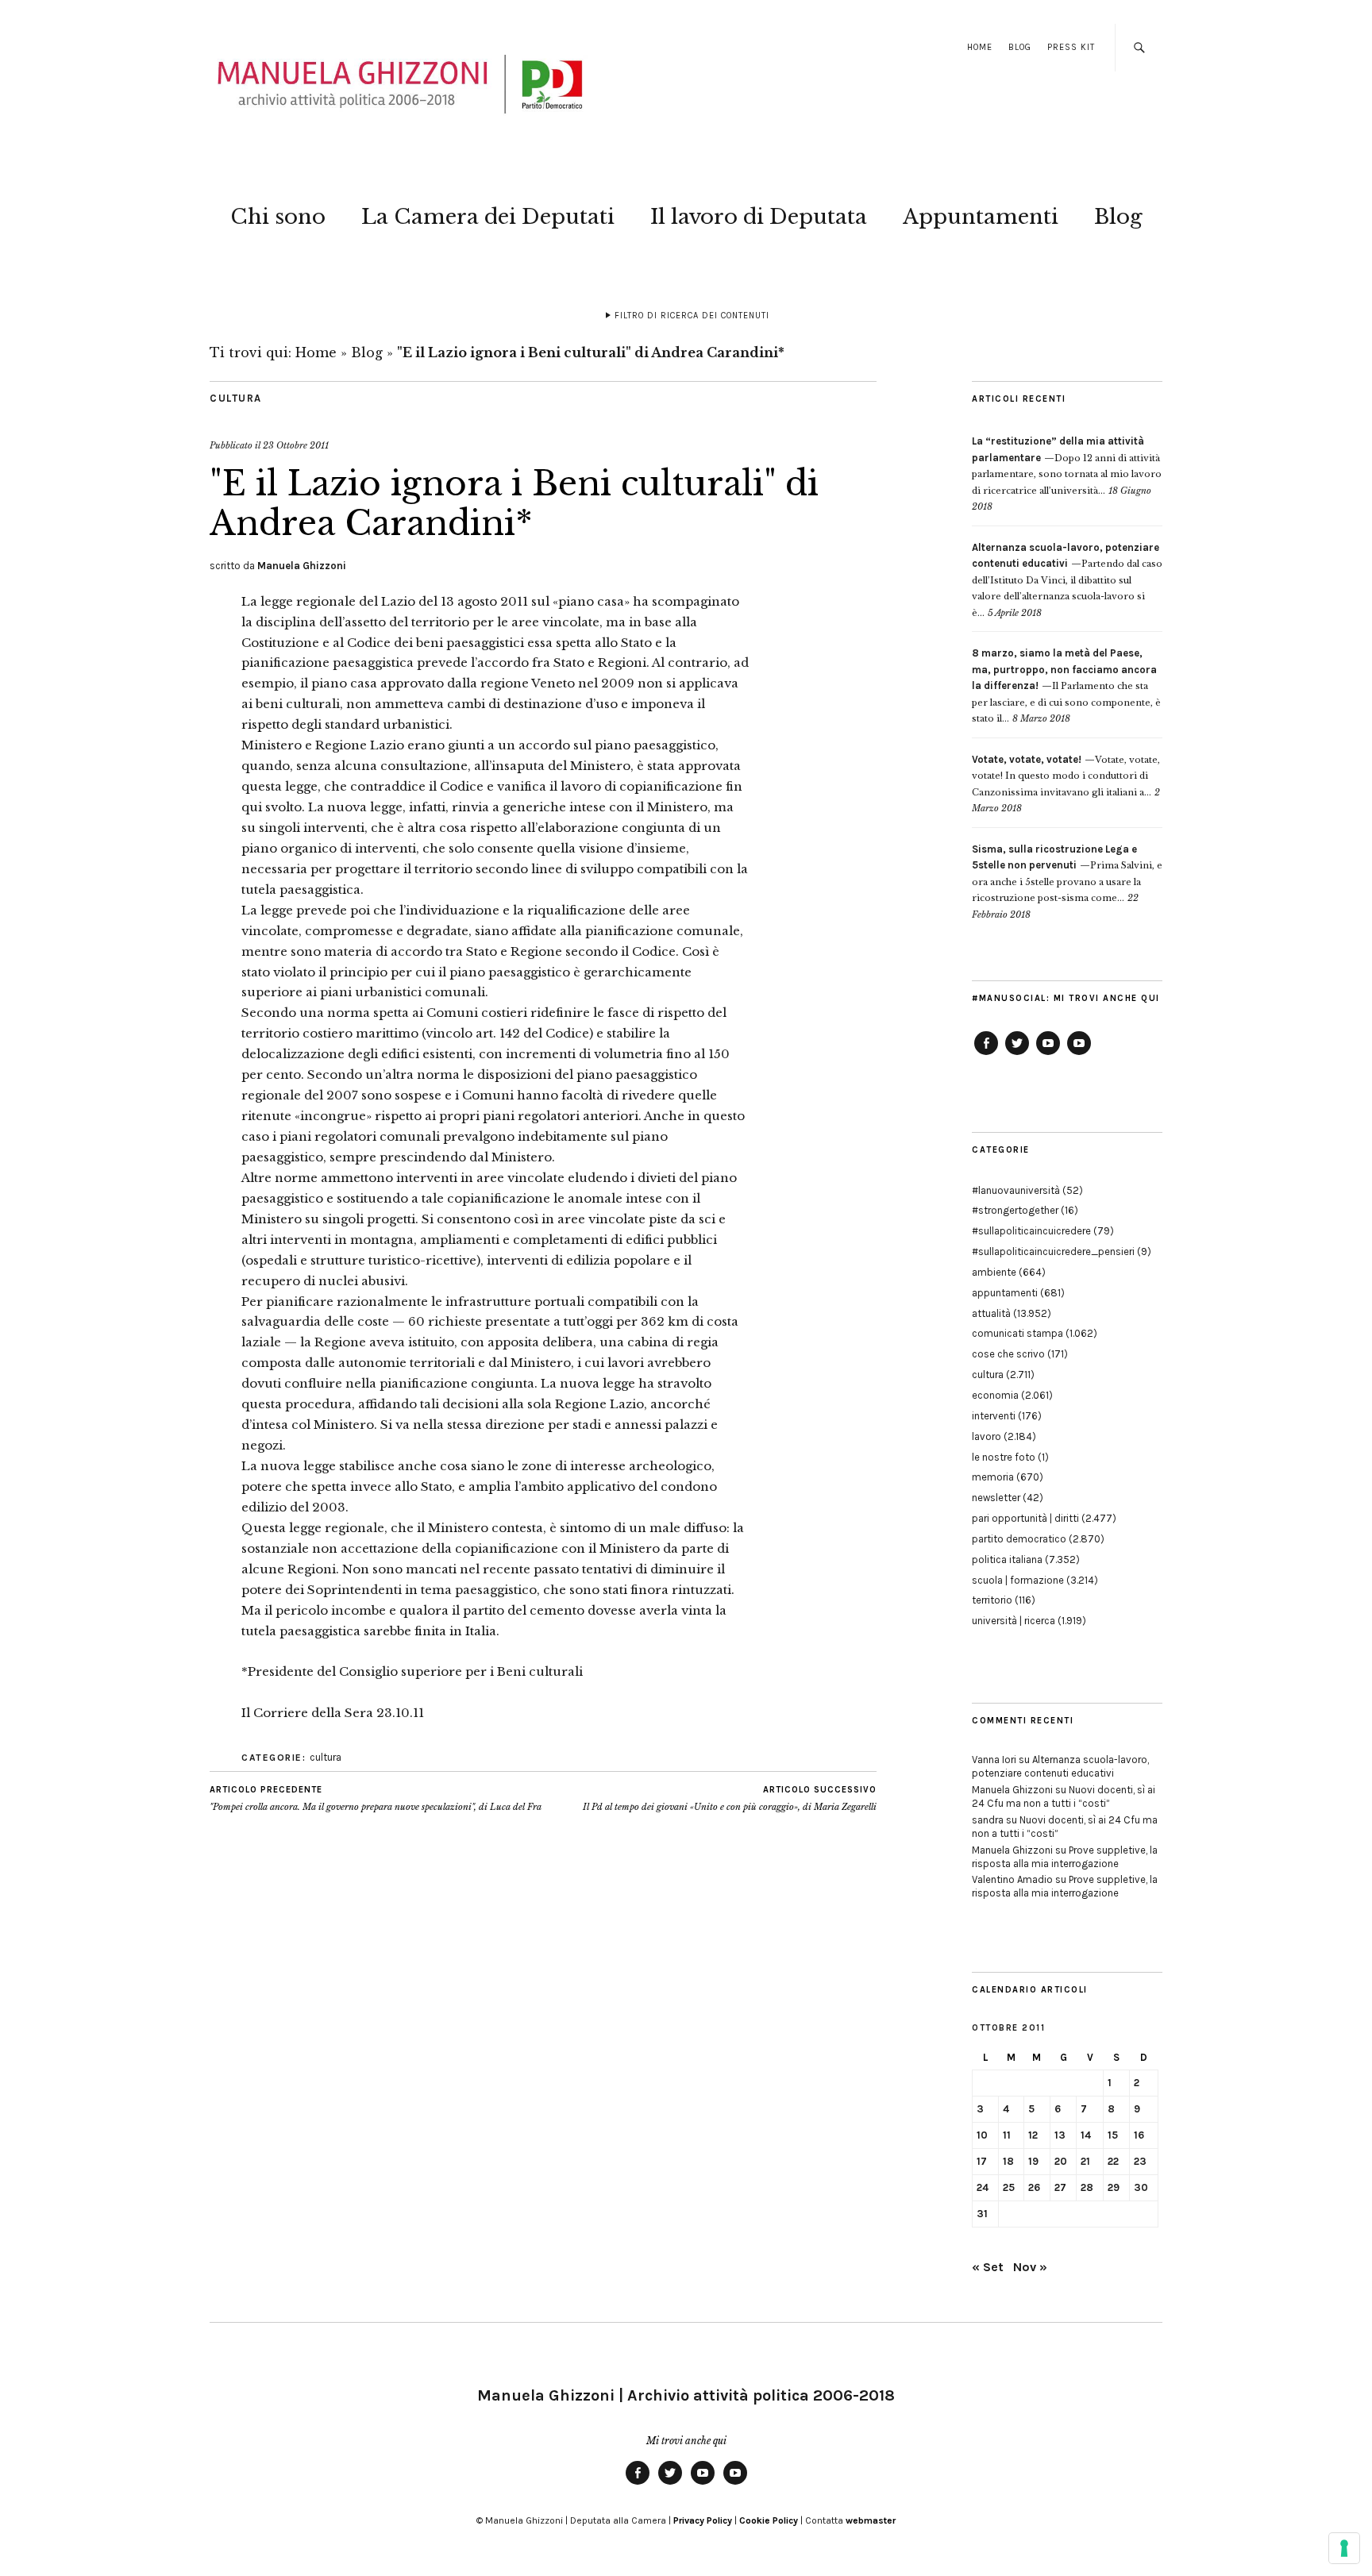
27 (1060, 2187)
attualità (991, 1313)
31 (982, 2214)
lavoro (987, 1436)
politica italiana (1007, 1559)
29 (1114, 2187)
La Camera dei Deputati (488, 217)
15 (1113, 2135)
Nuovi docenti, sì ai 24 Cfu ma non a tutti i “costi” (1064, 1796)
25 (1009, 2187)
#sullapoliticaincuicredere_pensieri (1053, 1251)
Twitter (1017, 1054)
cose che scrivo (1008, 1354)
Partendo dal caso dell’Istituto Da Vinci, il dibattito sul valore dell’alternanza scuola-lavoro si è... (1067, 580)
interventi (994, 1416)
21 (1085, 2161)
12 (1033, 2135)
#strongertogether (1015, 1210)
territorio (992, 1600)
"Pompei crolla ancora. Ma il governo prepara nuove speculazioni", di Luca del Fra (376, 1798)
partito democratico (1019, 1539)
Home (980, 47)
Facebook (986, 1054)
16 (1139, 2135)
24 (983, 2187)
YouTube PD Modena (1079, 1054)
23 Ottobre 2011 (296, 445)
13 (1060, 2135)
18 (1008, 2161)
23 (1140, 2161)
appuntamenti (1005, 1293)
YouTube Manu (1048, 1054)
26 (1034, 2187)
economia (995, 1395)
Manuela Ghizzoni (302, 566)
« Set (988, 2267)
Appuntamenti (981, 217)
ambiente (994, 1272)
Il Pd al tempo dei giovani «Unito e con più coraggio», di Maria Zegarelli (730, 1798)
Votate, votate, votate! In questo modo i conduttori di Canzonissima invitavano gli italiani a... (1066, 776)
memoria (993, 1477)
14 (1086, 2135)
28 (1087, 2187)
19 (1033, 2161)
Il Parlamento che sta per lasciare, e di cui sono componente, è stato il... (1066, 686)
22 (1113, 2161)
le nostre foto (1004, 1457)
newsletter (996, 1498)
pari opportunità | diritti (1025, 1518)
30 (1141, 2187)
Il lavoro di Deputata (759, 217)
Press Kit (1071, 47)
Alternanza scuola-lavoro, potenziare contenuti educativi (1060, 1766)
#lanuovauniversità (1016, 1190)
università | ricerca (1014, 1621)
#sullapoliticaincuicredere (1031, 1231)
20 (1061, 2161)
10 (982, 2135)
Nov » (1030, 2267)
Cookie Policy (769, 2520)
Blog (1020, 47)
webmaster (871, 2520)
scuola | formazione (1018, 1580)
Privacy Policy (703, 2520)
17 (982, 2161)
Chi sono (278, 217)
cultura (236, 398)
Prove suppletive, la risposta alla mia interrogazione (1065, 1857)
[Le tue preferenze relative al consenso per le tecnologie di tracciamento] (1344, 2548)
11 (1007, 2135)
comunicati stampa (1017, 1333)
